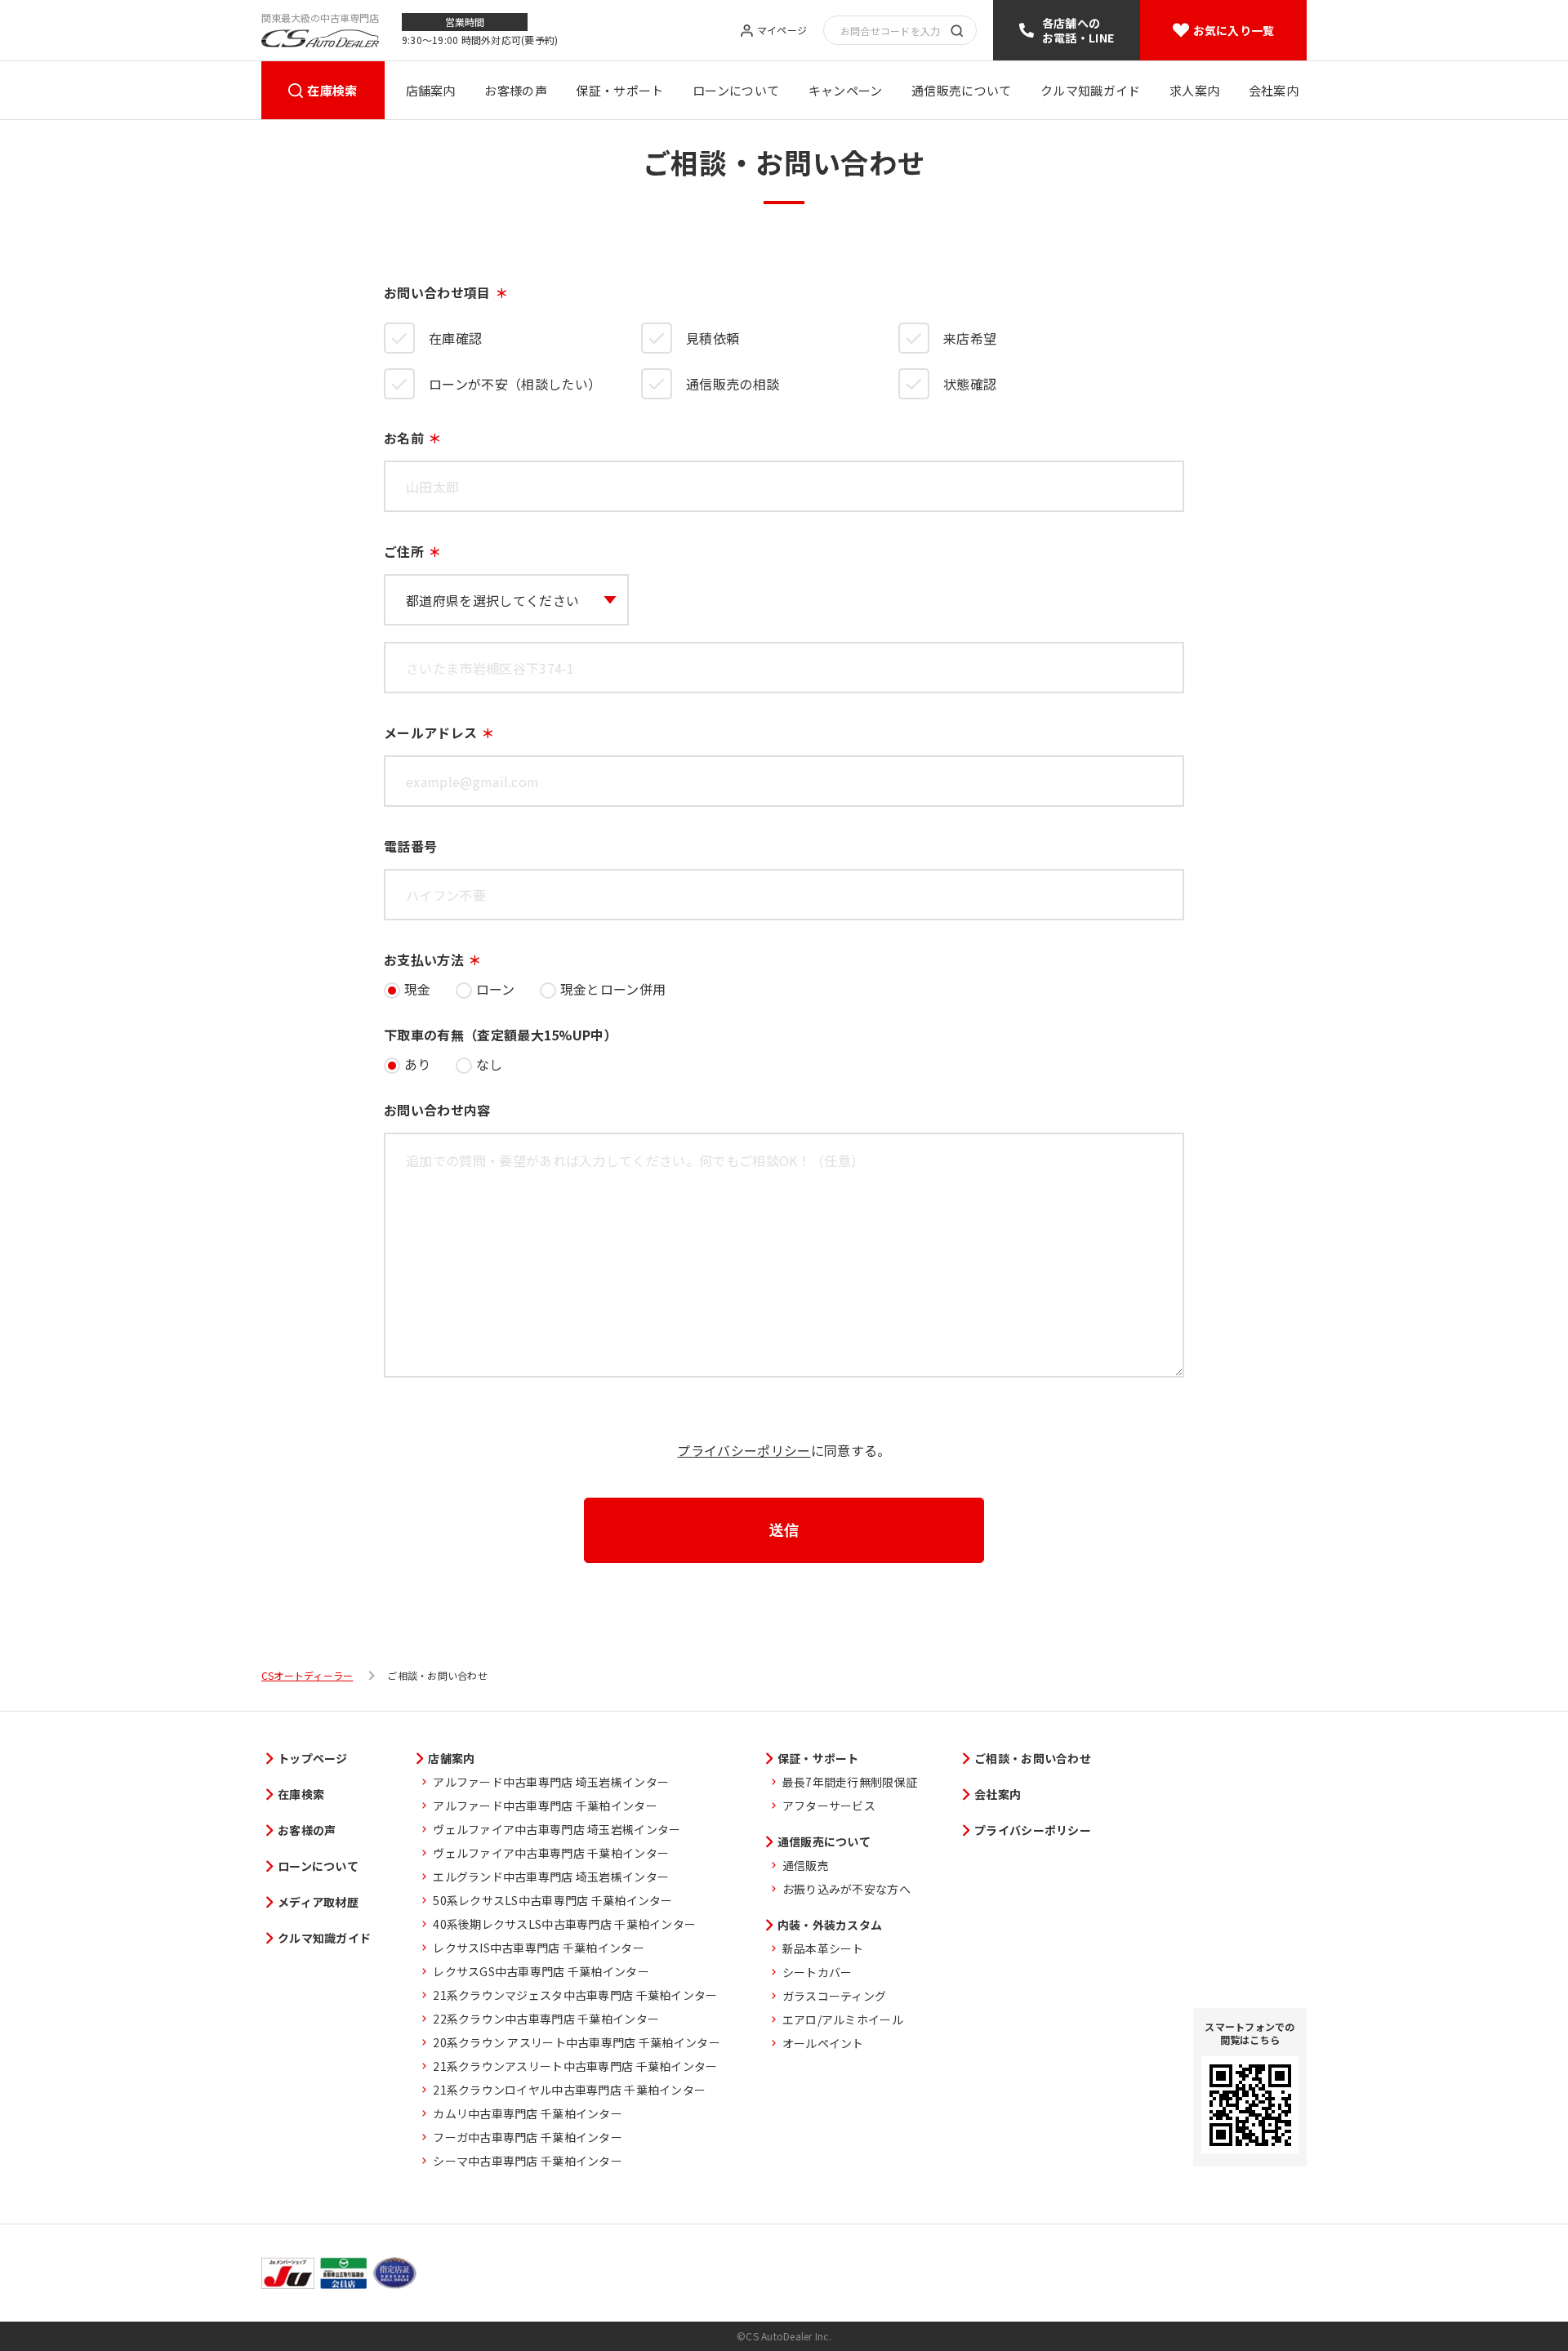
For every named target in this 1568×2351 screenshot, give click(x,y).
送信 (784, 1530)
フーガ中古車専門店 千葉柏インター (528, 2137)
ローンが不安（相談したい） (515, 384)
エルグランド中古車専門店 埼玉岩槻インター (551, 1877)
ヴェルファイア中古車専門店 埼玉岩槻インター (557, 1829)
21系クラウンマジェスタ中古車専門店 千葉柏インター (575, 1995)
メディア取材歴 (318, 1902)
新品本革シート (823, 1948)
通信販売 (806, 1865)
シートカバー (817, 1972)
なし (490, 1064)
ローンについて (736, 90)
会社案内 (1274, 90)
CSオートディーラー (307, 1676)
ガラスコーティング (835, 1996)
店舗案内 (431, 90)
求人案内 (1194, 90)
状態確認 (970, 384)
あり (418, 1064)
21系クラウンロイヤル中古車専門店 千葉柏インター (569, 2090)
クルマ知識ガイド (1090, 90)
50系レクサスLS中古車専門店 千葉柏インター (552, 1900)
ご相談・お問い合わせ (1033, 1758)
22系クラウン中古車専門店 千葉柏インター (546, 2019)
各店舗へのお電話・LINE (1078, 30)
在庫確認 (455, 338)
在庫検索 (332, 90)
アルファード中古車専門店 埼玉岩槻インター (551, 1782)
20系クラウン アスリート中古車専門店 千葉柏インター (577, 2042)
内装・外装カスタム (830, 1925)
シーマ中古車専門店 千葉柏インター (528, 2161)
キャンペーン (846, 90)
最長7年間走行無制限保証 (850, 1782)
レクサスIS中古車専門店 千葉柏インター (539, 1948)
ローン (496, 989)
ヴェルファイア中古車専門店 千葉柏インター (551, 1853)
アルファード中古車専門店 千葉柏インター (545, 1806)
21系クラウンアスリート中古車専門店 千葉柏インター (575, 2066)
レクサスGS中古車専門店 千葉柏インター (541, 1971)
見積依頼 (713, 338)
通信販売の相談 (733, 384)
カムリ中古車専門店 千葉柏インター (528, 2113)
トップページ (313, 1758)
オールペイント (823, 2043)
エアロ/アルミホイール (843, 2019)
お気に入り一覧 (1234, 30)
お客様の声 (516, 90)
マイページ (782, 31)
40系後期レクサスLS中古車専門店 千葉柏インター (564, 1924)
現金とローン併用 (613, 989)
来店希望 (970, 338)
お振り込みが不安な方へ (846, 1889)
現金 (418, 989)
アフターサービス (829, 1806)
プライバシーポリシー (744, 1450)
